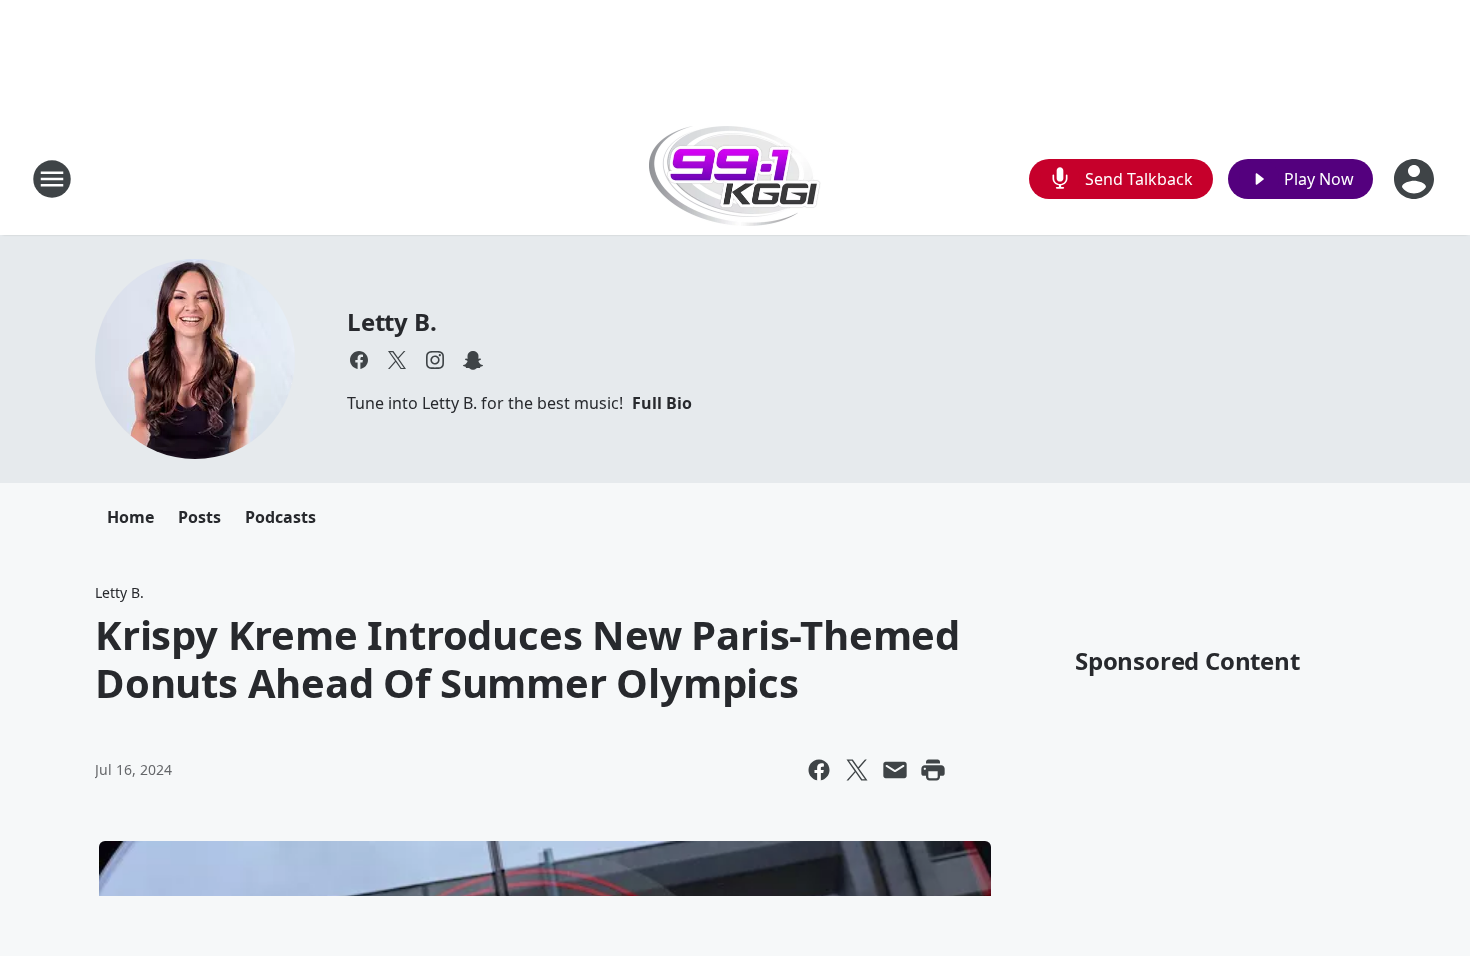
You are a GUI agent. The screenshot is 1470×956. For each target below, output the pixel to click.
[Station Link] (735, 178)
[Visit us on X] (397, 360)
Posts (199, 517)
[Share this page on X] (857, 770)
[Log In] (1416, 179)
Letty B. (391, 321)
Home (130, 517)
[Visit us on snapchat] (473, 360)
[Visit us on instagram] (435, 360)
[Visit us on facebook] (359, 360)
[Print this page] (933, 770)
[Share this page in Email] (895, 770)
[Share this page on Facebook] (819, 770)
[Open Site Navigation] (52, 179)
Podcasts (280, 517)
